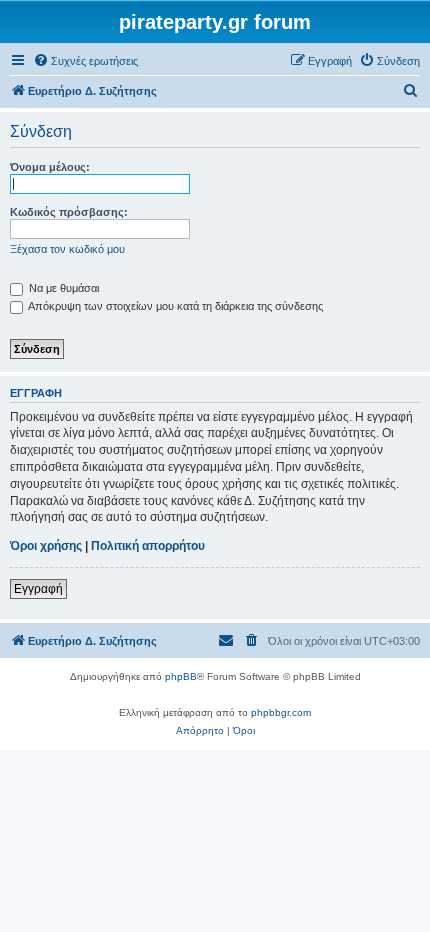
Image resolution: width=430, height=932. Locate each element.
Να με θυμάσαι (62, 288)
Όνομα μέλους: (50, 167)
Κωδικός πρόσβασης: (69, 212)
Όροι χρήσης (46, 546)
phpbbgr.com (281, 712)
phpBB (181, 676)
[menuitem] (85, 61)
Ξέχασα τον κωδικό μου (67, 249)
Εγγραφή (38, 589)
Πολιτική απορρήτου (148, 546)
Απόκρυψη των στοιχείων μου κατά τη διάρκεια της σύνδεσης (174, 306)
